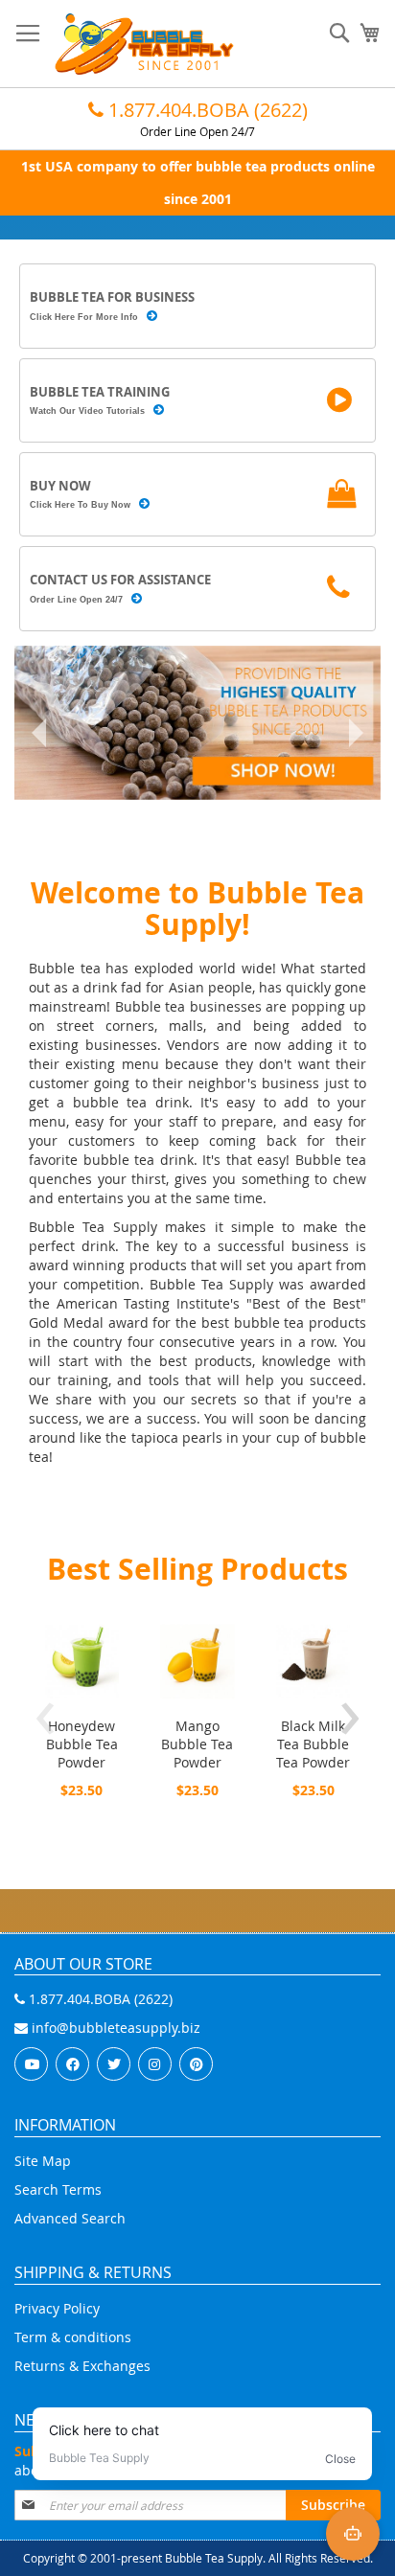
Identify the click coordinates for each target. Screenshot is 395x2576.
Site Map (43, 2161)
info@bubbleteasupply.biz (114, 2028)
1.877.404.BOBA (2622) (206, 110)
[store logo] (144, 44)
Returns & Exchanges (82, 2366)
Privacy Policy (57, 2308)
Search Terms (58, 2189)
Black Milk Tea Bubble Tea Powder (313, 1744)
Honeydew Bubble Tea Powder (82, 1744)
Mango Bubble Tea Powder (197, 1744)
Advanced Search (70, 2218)
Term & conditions (73, 2337)
